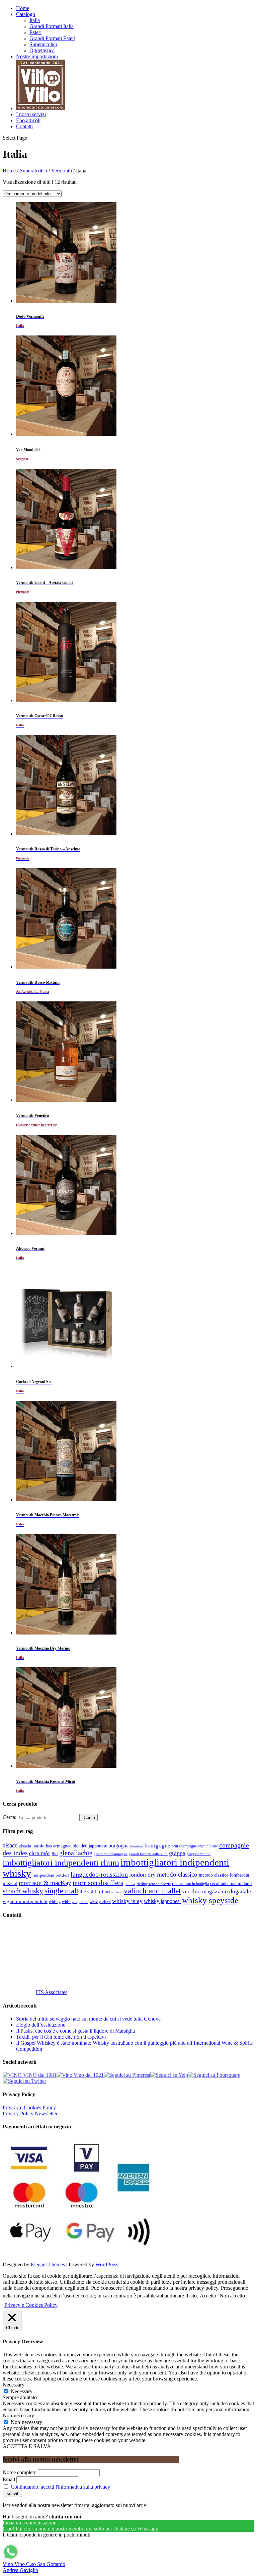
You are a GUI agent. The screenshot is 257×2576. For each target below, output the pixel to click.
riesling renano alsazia (154, 1884)
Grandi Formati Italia (52, 26)
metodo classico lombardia (224, 1875)
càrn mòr (40, 1853)
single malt (61, 1891)
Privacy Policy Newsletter (30, 2113)
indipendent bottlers (51, 1875)
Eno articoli (28, 120)
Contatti (24, 126)
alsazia (25, 1846)
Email (9, 2479)
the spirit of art (95, 1892)
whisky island (100, 1902)
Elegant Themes (48, 2264)
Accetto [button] (208, 2296)
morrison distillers (98, 1883)
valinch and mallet (152, 1891)
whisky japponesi (162, 1901)
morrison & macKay (45, 1883)
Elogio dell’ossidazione (41, 2025)
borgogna (118, 1846)
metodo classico (177, 1874)
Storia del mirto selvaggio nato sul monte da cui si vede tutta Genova (88, 2019)
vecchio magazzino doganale (217, 1891)
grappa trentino (199, 1854)
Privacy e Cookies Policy (29, 2107)
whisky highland (75, 1902)
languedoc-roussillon (99, 1874)
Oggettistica (42, 50)
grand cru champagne (111, 1854)
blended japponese (90, 1846)
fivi (55, 1854)
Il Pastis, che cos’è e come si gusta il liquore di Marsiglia (75, 2031)
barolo (38, 1846)
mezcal (10, 1883)
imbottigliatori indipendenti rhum (61, 1863)
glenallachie (76, 1853)
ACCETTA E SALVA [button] (27, 2446)
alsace (10, 1845)
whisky (55, 1902)
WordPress (107, 2264)
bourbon (137, 1846)
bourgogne (157, 1846)
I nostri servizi (31, 114)
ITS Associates (52, 1992)
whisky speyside (210, 1900)
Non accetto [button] (232, 2296)
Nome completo (20, 2472)
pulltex (130, 1884)
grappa (177, 1853)
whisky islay (127, 1901)
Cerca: (10, 1817)
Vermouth (62, 171)
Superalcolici (43, 44)
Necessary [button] (14, 2385)
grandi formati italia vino (148, 1854)
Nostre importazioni (37, 56)
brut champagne (184, 1846)
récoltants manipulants (231, 1883)
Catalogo (26, 14)
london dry (142, 1875)
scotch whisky (23, 1891)
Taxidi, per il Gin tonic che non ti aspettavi (61, 2037)
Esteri (35, 32)
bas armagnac (59, 1846)
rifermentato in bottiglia (190, 1884)
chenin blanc (208, 1846)
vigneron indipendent (25, 1901)
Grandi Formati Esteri (52, 38)
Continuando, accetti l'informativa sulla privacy (60, 2487)
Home (23, 8)
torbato (117, 1892)
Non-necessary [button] (18, 2415)
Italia (35, 20)
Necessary (22, 2391)
